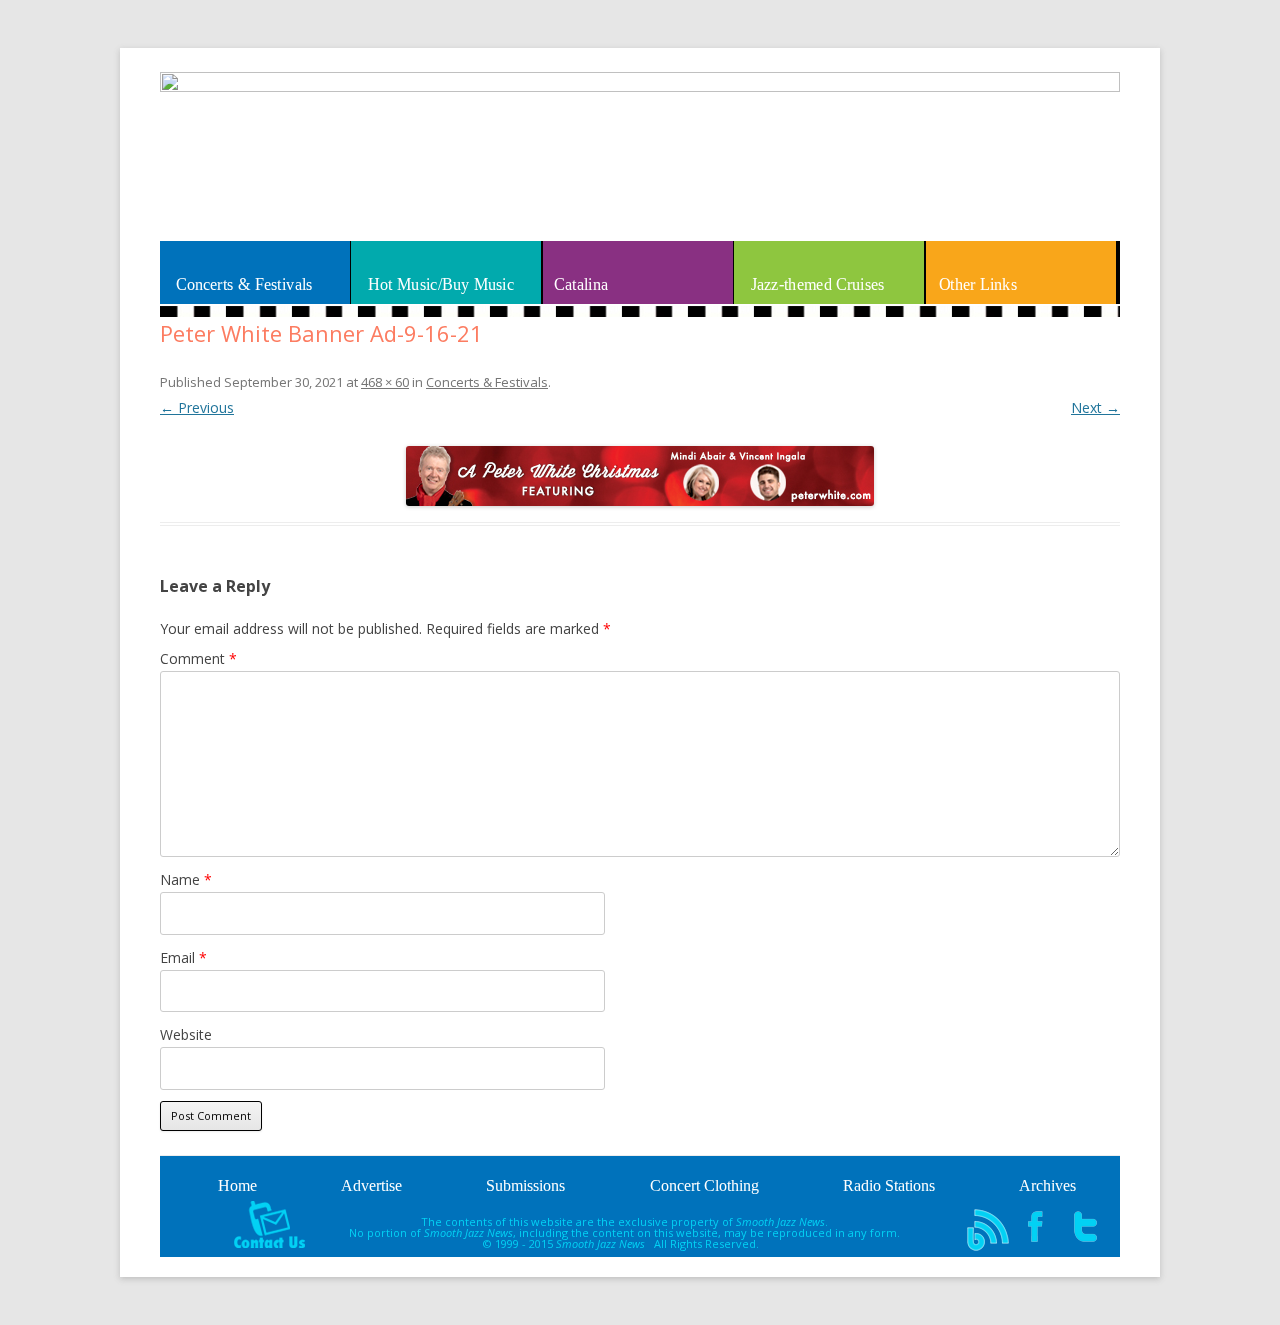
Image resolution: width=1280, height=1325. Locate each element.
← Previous (197, 407)
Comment (198, 658)
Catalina (581, 284)
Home (237, 1185)
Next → (1095, 407)
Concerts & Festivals (244, 284)
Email (183, 957)
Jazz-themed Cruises (817, 284)
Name (186, 879)
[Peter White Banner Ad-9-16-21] (640, 476)
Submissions (525, 1185)
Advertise (371, 1185)
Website (186, 1034)
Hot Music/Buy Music (441, 284)
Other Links (978, 284)
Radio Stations (889, 1185)
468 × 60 (385, 382)
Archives (1047, 1185)
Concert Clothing (704, 1185)
